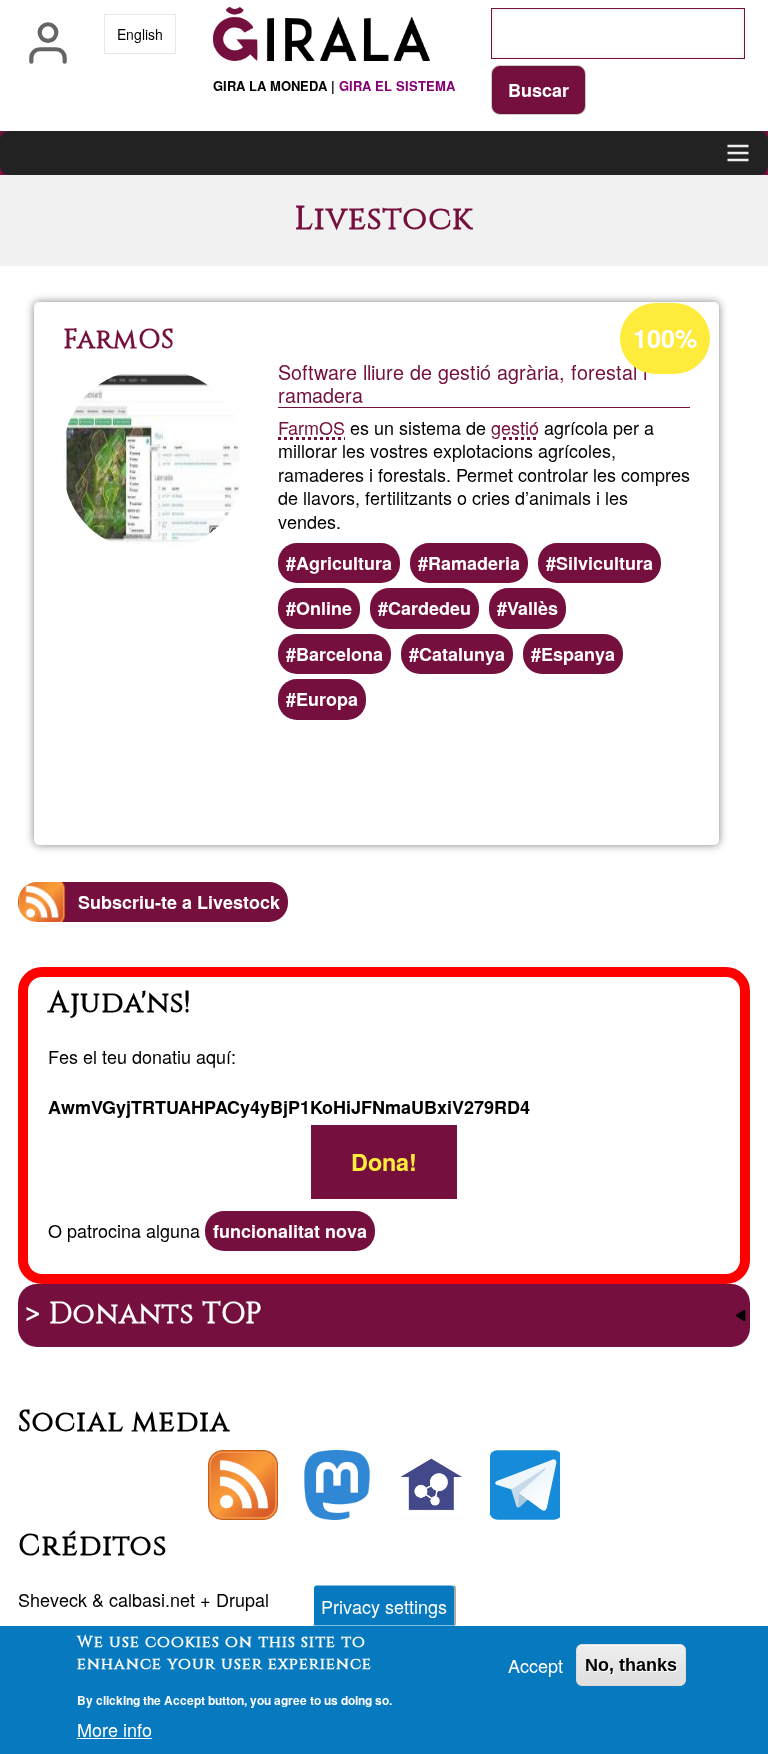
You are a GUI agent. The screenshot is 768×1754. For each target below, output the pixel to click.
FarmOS (311, 427)
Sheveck (52, 1599)
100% (665, 338)
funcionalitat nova (290, 1231)
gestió (515, 427)
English (140, 34)
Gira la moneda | (334, 85)
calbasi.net (152, 1599)
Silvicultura (604, 563)
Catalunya (462, 654)
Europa (327, 699)
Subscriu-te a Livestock (179, 902)
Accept (535, 1665)
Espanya (578, 654)
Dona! (384, 1162)
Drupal (242, 1599)
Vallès (532, 608)
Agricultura (344, 563)
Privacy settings (384, 1606)
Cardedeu (429, 608)
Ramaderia (474, 563)
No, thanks (631, 1665)
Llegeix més (454, 776)
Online (324, 608)
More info (114, 1729)
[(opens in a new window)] (337, 1485)
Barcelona (339, 654)
